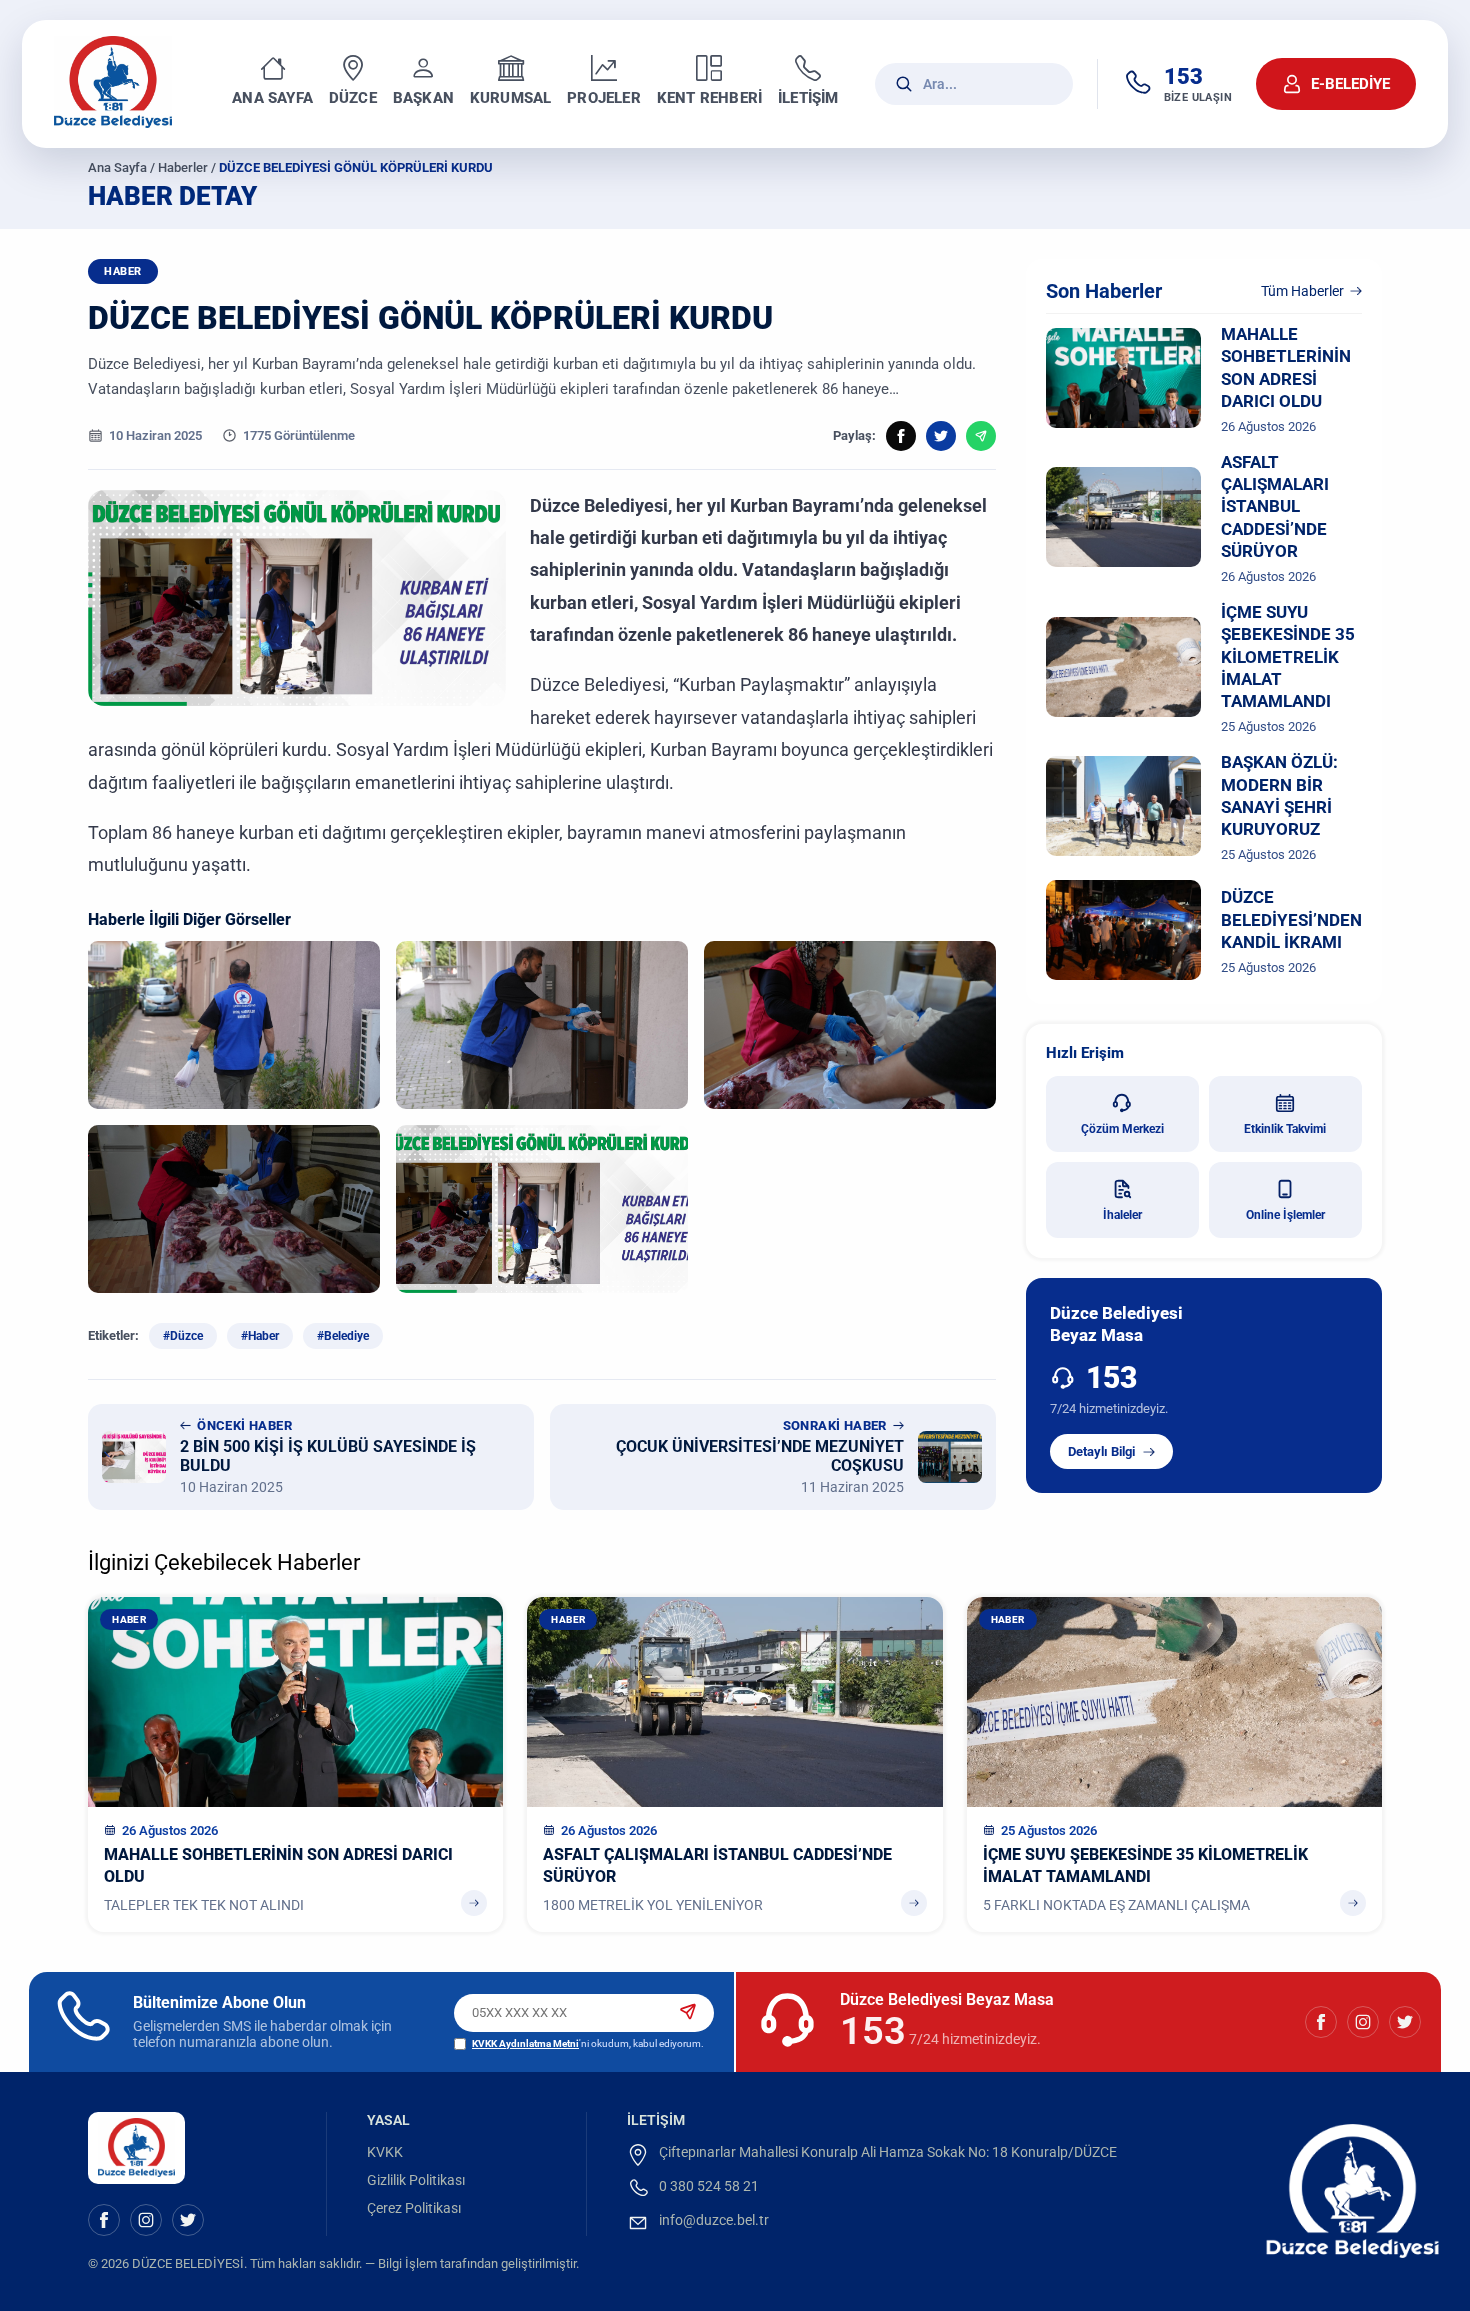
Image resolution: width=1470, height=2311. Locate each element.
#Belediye (343, 1336)
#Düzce (183, 1336)
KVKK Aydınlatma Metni (525, 2043)
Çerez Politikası (414, 2208)
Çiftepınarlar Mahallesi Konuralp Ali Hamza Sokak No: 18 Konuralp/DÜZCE (888, 2152)
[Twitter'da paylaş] (941, 436)
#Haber (260, 1336)
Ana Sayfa (117, 167)
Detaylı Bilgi (1101, 1451)
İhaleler (1122, 1215)
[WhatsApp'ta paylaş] (981, 436)
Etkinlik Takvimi (1285, 1129)
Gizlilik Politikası (416, 2180)
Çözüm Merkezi (1122, 1129)
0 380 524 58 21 (709, 2186)
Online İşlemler (1285, 1215)
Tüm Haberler (1302, 291)
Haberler (183, 167)
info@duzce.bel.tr (714, 2220)
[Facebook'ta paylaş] (901, 436)
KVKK (385, 2152)
